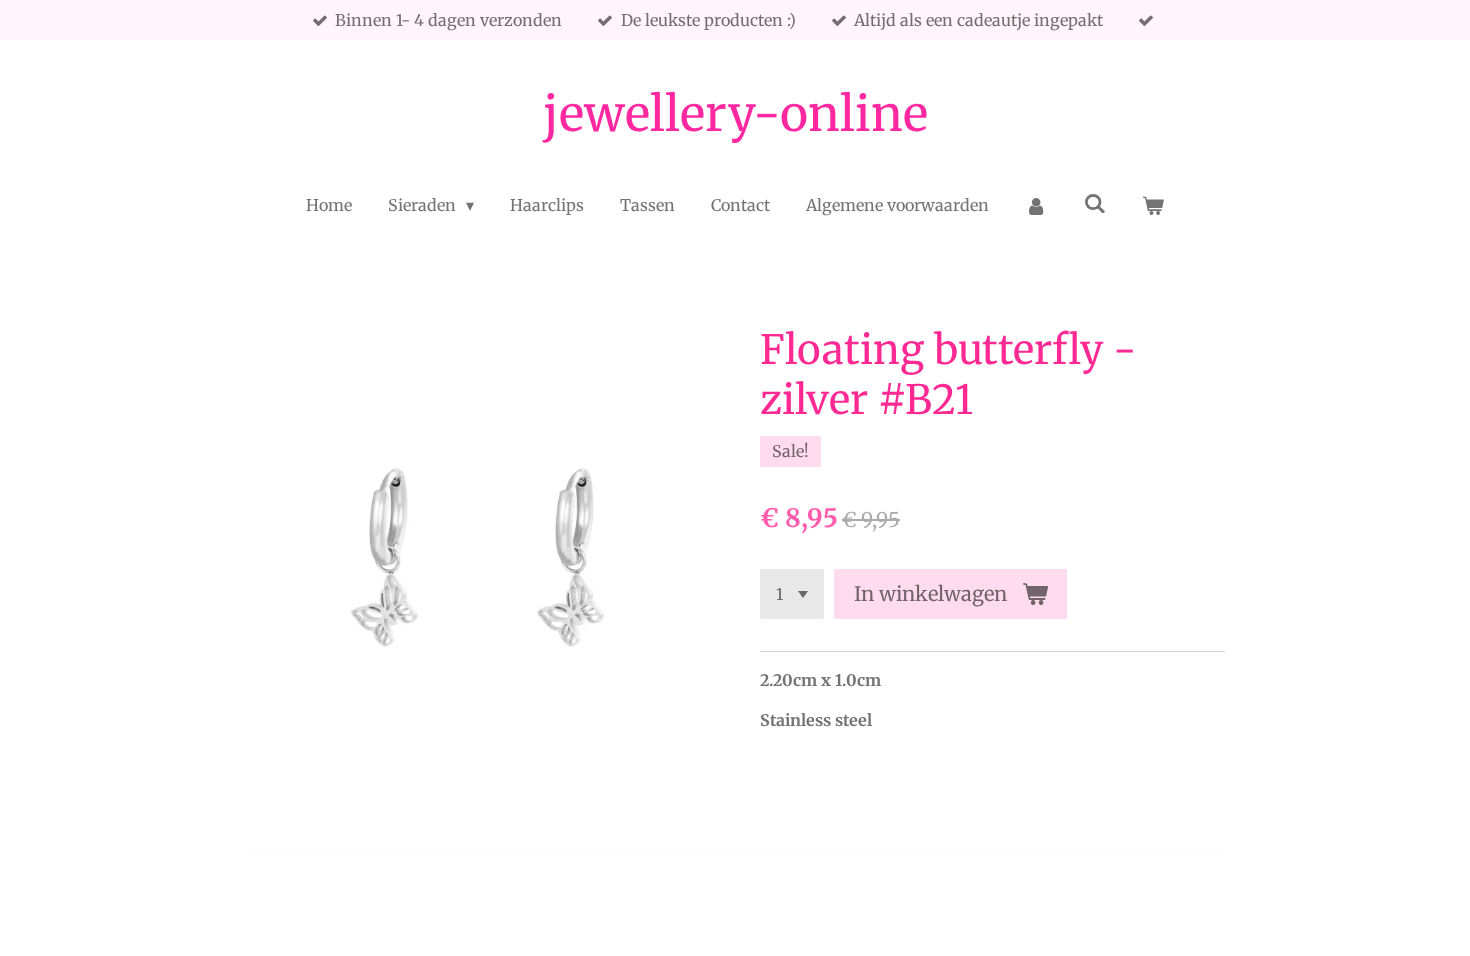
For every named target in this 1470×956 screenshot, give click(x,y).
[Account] (1036, 205)
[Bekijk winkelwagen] (1153, 205)
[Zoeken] (1095, 203)
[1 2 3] (792, 594)
